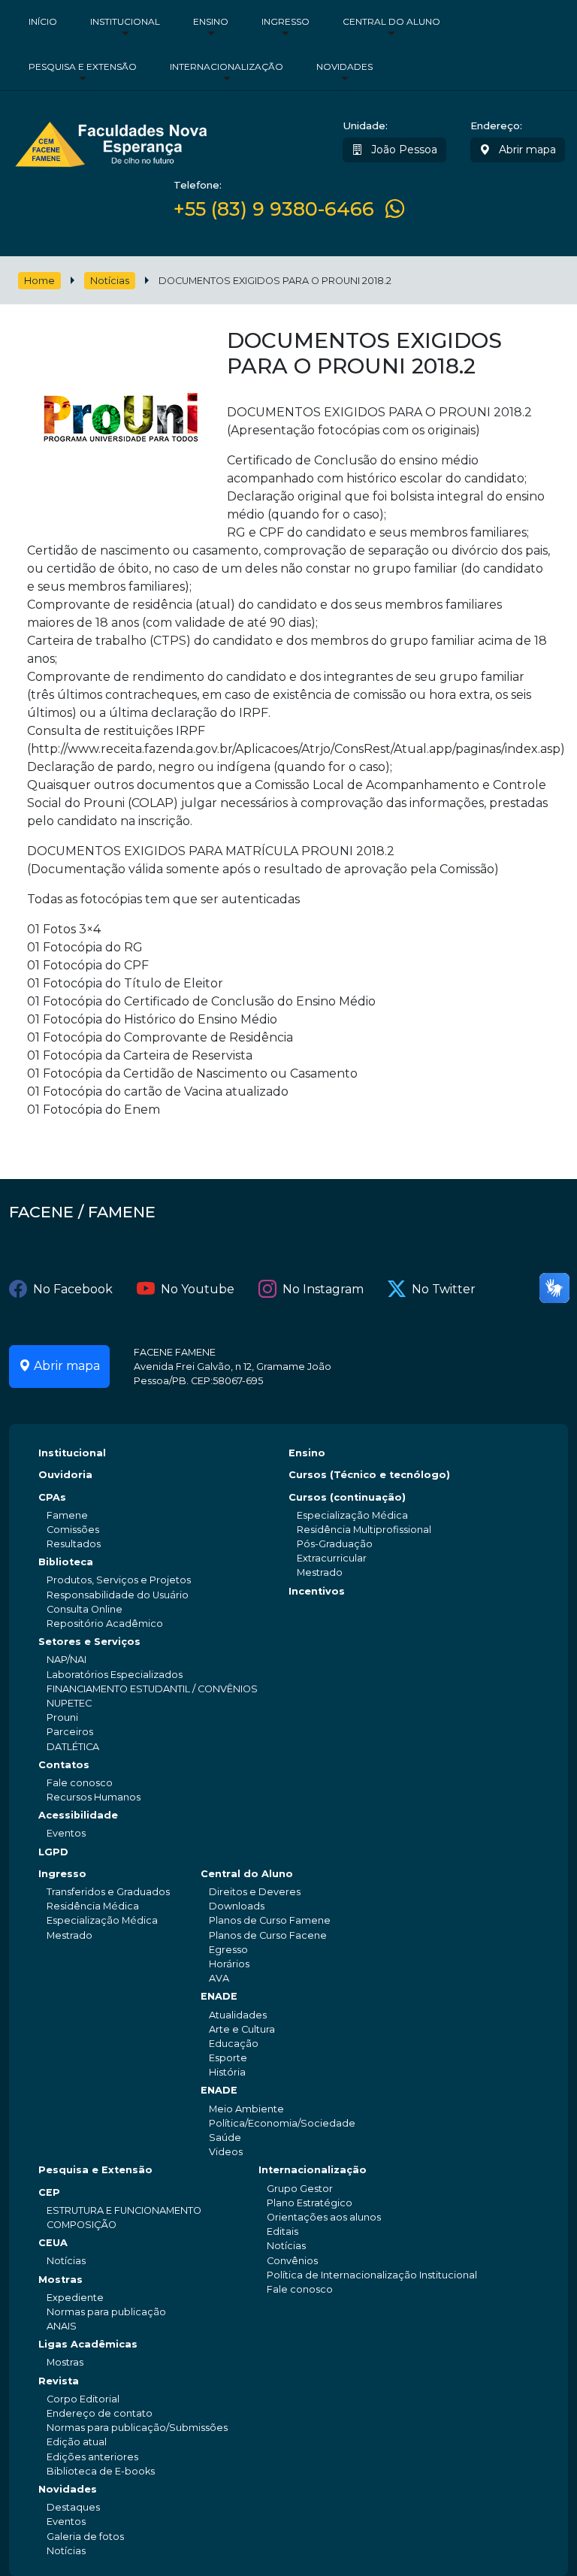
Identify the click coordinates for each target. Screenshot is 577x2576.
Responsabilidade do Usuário (118, 1595)
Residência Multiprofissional (364, 1530)
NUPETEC (69, 1703)
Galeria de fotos (85, 2537)
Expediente (75, 2298)
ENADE (219, 1996)
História (227, 2072)
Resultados (74, 1544)
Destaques (73, 2507)
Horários (229, 1964)
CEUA (53, 2243)
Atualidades (238, 2015)
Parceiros (70, 1732)
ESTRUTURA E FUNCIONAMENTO (124, 2210)
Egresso (228, 1950)
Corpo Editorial (83, 2399)
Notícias (110, 281)
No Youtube (198, 1289)
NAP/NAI (66, 1660)
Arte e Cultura (242, 2029)
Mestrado (320, 1572)
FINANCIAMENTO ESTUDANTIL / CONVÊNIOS (152, 1689)
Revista (59, 2381)
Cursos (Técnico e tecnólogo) (369, 1475)
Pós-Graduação (335, 1544)
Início (43, 21)
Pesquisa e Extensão (83, 67)
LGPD (53, 1852)
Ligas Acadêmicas (88, 2344)
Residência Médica (93, 1906)
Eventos (66, 1833)
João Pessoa (403, 150)
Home (39, 281)
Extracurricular (332, 1558)
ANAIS (62, 2326)
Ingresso (285, 21)
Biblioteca (66, 1562)
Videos (226, 2152)
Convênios (292, 2261)
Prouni (62, 1717)
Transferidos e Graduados (108, 1892)
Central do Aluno (391, 21)
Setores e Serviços (89, 1642)
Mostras (60, 2280)
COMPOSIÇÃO (82, 2225)
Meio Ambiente (246, 2109)
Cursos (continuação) (347, 1497)
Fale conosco (80, 1783)
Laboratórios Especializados (115, 1675)
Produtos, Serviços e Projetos (119, 1580)
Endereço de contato (100, 2413)
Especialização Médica (352, 1515)
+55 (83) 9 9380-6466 (274, 209)
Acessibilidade (78, 1815)
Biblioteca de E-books (101, 2471)
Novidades (344, 67)
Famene (67, 1515)
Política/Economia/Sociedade (282, 2123)
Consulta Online (85, 1609)
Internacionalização (227, 67)
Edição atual (77, 2442)
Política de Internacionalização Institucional (372, 2275)
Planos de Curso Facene (268, 1935)
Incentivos (317, 1591)
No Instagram (323, 1289)
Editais (282, 2231)
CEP (49, 2192)
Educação (234, 2044)
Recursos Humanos (94, 1797)
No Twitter (444, 1289)
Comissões (73, 1530)
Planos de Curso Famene (270, 1920)
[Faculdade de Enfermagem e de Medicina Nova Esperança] (111, 142)
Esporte (228, 2058)
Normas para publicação (106, 2312)
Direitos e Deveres (255, 1892)
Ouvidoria (65, 1475)
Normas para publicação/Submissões (137, 2428)
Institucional (125, 21)
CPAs (52, 1497)
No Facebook (73, 1289)
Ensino (211, 21)
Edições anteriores (92, 2457)
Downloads (237, 1906)
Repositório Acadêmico (105, 1624)
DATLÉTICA (73, 1747)
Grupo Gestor (300, 2189)
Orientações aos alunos (324, 2217)
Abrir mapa (526, 150)
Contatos (64, 1765)
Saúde (225, 2138)
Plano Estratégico (310, 2203)
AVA (219, 1978)
